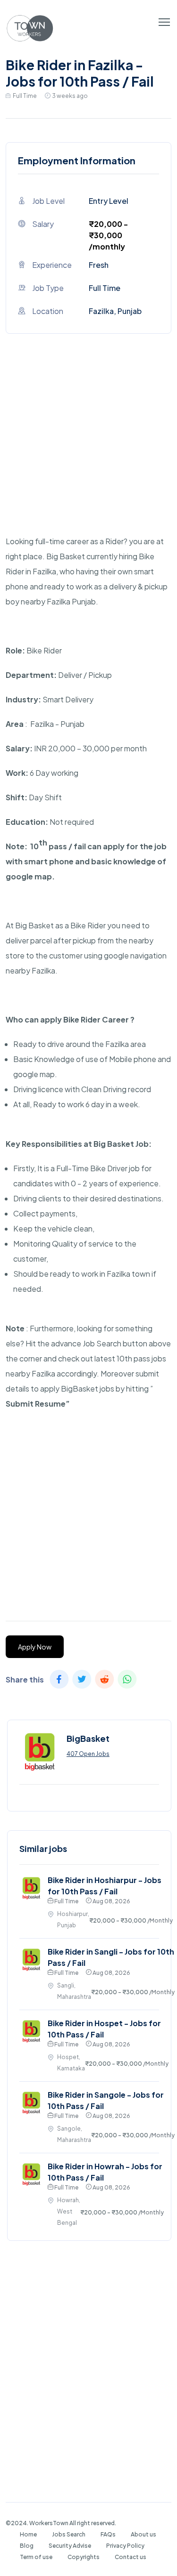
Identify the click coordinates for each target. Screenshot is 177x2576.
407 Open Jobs (88, 1754)
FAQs (108, 2534)
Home (28, 2534)
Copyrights (84, 2557)
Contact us (131, 2557)
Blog (27, 2546)
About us (143, 2534)
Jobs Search (69, 2534)
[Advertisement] (88, 446)
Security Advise (70, 2546)
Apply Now (35, 1647)
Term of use (36, 2557)
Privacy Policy (125, 2546)
